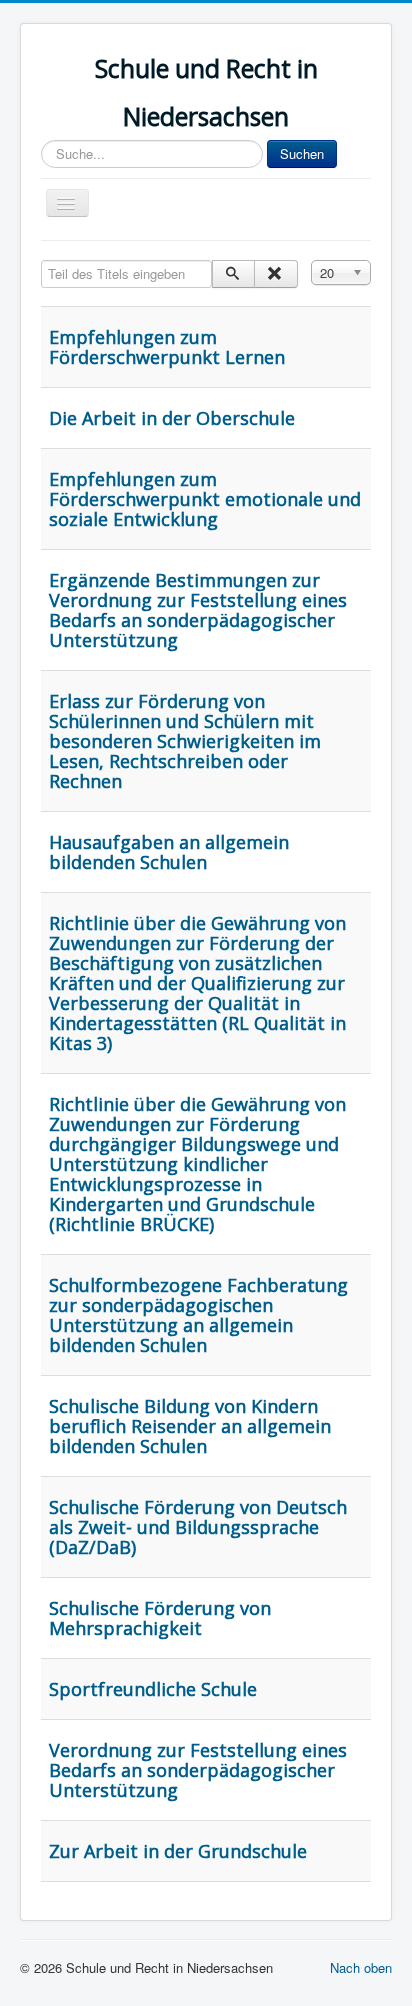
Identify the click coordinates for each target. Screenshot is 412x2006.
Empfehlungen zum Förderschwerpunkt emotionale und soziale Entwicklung (205, 499)
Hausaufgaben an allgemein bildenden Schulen (169, 852)
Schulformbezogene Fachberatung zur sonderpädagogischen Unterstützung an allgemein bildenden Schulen (198, 1315)
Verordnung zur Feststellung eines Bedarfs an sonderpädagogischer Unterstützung (198, 1770)
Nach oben (361, 1967)
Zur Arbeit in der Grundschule (178, 1851)
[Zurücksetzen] (275, 274)
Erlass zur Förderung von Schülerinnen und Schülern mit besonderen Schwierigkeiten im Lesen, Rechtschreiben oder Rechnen (185, 741)
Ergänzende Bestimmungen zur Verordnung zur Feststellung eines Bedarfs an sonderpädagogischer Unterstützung (198, 610)
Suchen (302, 153)
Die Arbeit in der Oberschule (172, 418)
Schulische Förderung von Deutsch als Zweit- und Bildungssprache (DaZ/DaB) (198, 1527)
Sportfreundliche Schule (153, 1689)
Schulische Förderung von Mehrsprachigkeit (160, 1618)
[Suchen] (233, 274)
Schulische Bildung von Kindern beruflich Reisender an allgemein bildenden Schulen (190, 1426)
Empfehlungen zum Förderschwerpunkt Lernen (167, 347)
